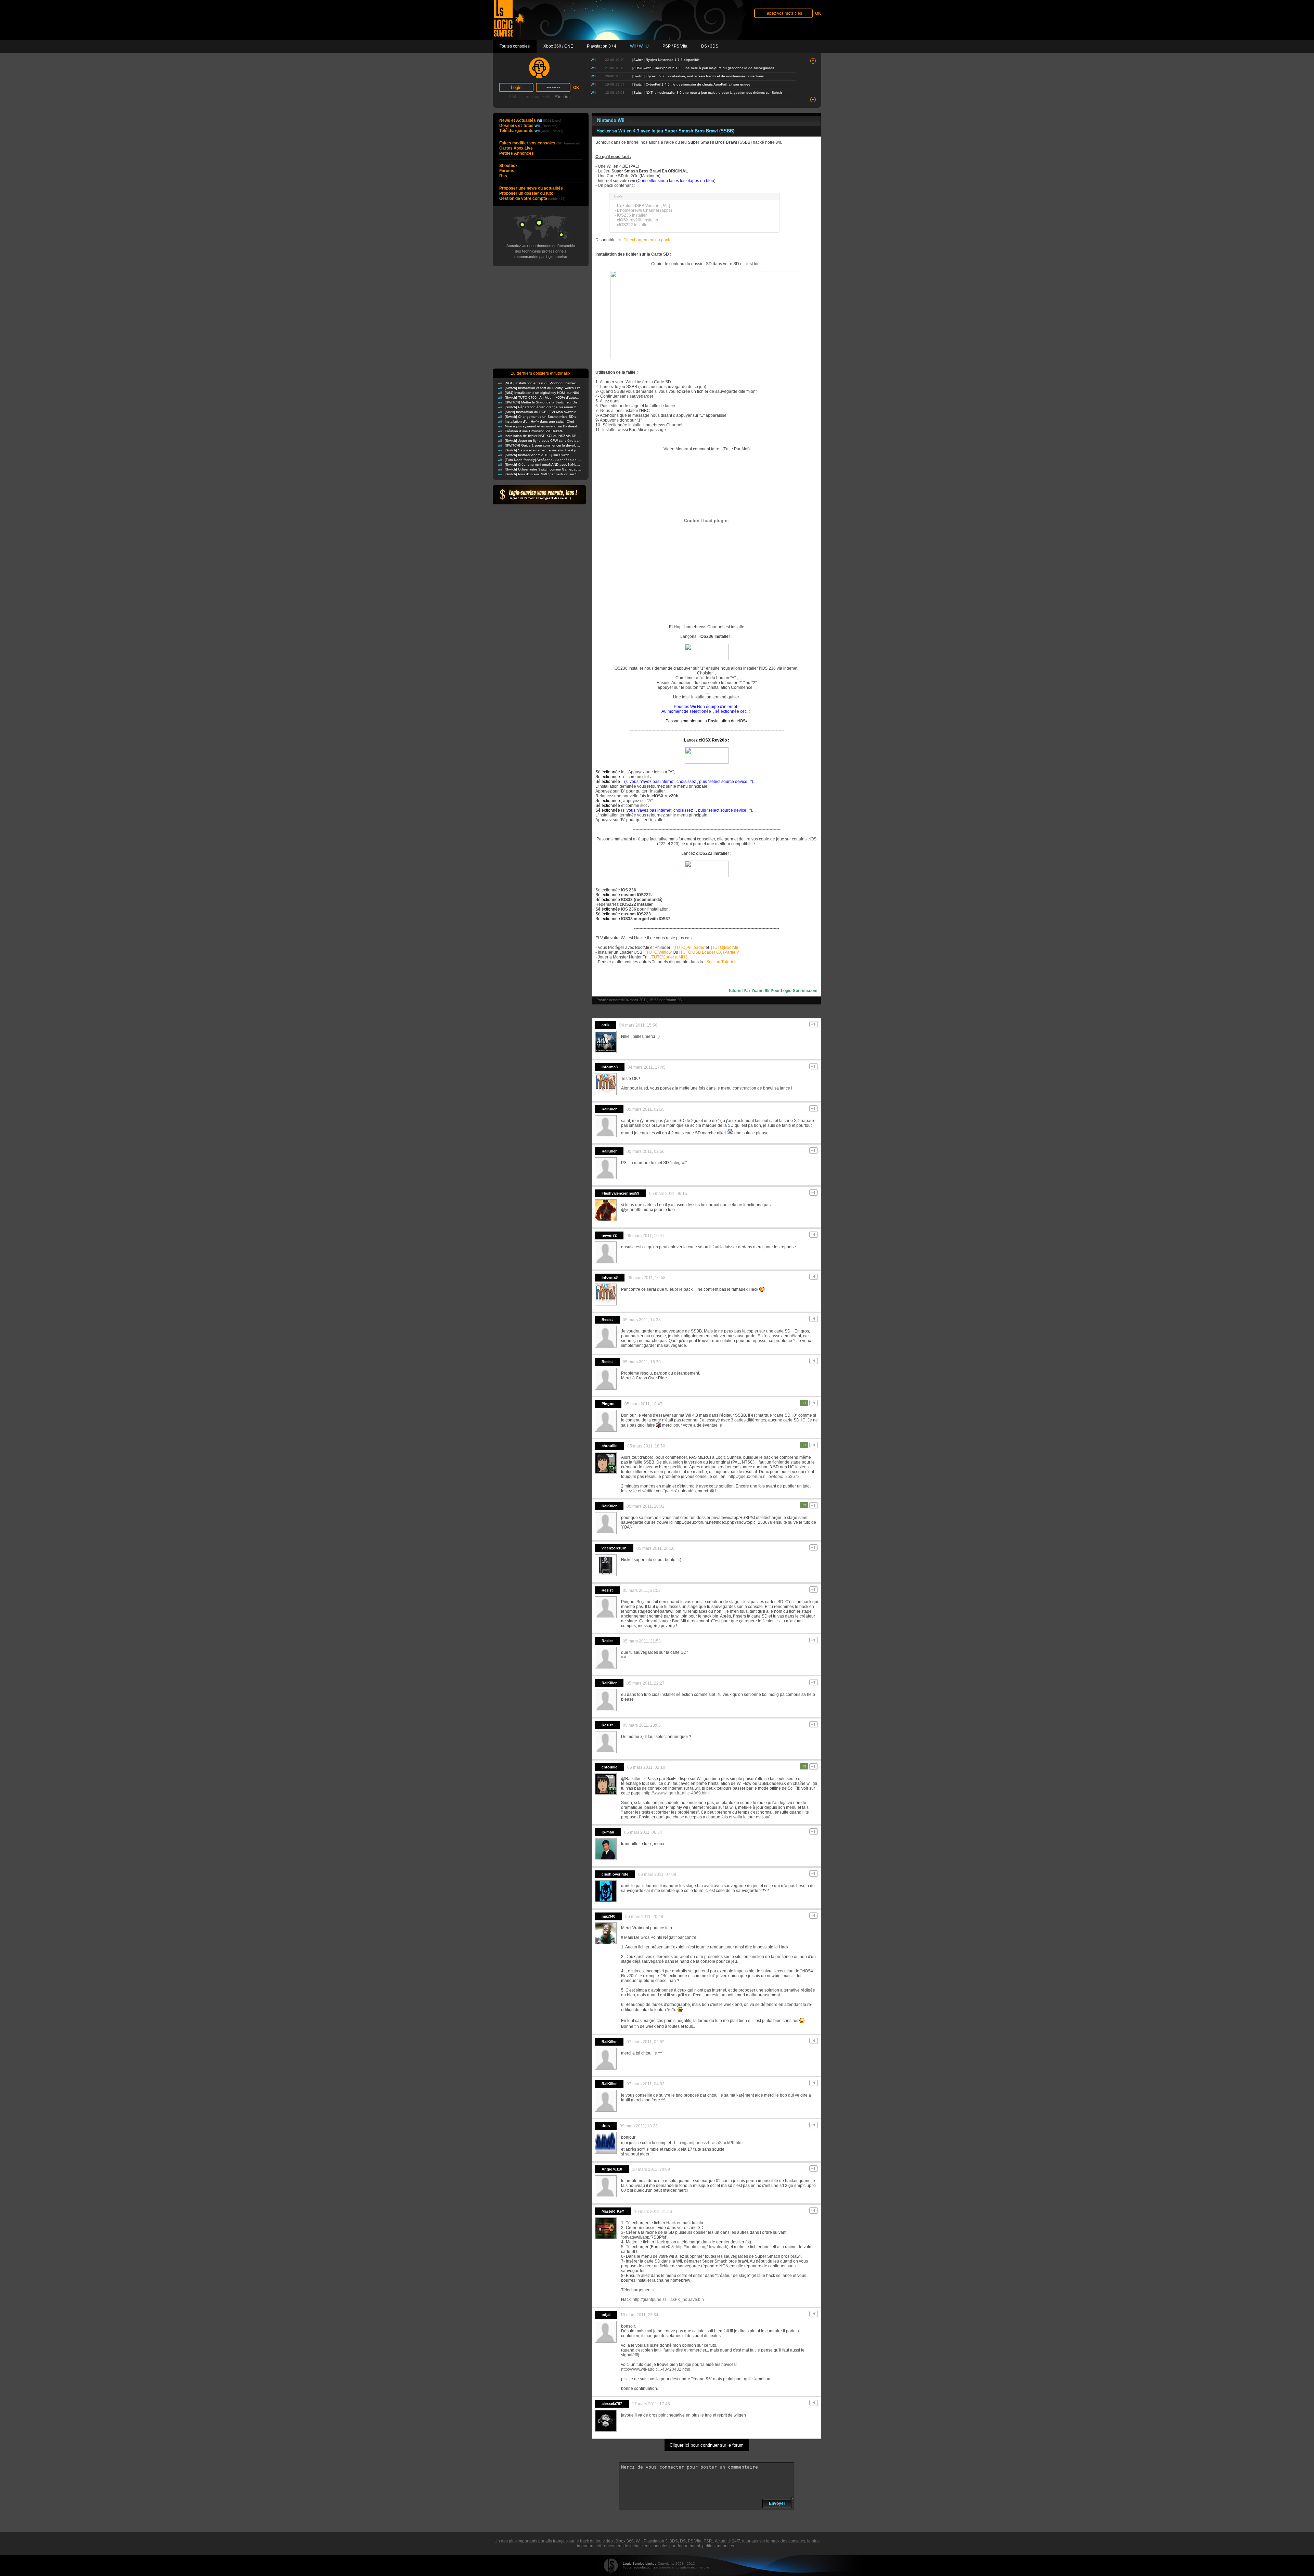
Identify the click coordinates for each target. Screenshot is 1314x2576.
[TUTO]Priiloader (689, 948)
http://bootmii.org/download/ (701, 2247)
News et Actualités (530, 120)
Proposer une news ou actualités (531, 188)
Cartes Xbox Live (516, 148)
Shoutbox (508, 166)
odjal (606, 2315)
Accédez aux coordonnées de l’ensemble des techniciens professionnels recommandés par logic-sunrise (541, 251)
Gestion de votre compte (532, 198)
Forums (507, 171)
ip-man (608, 1832)
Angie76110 (612, 2169)
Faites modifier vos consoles (540, 143)
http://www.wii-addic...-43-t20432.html (656, 2369)
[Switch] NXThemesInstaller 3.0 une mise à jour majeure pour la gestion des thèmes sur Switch (707, 93)
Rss (503, 176)
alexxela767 (612, 2404)
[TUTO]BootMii (724, 948)
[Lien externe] (707, 358)
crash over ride (615, 1874)
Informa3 (610, 1067)
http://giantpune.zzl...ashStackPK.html (709, 2143)
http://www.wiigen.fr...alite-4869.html (677, 1793)
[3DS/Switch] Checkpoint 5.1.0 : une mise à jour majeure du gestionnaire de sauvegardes (703, 68)
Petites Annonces (517, 153)
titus (606, 2126)
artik (606, 1025)
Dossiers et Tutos (528, 126)
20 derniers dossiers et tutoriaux (541, 373)
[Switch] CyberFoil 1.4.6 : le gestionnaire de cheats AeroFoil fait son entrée (691, 84)
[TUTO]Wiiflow (659, 952)
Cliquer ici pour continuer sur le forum (707, 2445)
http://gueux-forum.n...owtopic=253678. (765, 1477)
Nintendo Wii (611, 120)
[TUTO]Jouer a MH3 (669, 957)
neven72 (609, 1235)
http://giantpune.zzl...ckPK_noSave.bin (668, 2300)
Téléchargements (531, 131)
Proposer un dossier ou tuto (526, 193)
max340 (608, 1916)
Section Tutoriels (722, 962)
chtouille (609, 1446)
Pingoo (608, 1404)
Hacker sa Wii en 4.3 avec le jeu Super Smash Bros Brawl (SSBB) (665, 131)
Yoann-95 (674, 1000)
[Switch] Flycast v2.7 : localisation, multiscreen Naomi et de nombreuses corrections (698, 76)
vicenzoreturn (614, 1548)
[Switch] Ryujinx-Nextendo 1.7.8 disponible (666, 60)
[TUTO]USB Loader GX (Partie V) (710, 952)
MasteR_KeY (613, 2211)
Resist (607, 1319)
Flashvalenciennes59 (620, 1193)
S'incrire (562, 97)
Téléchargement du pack (647, 240)
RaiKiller (609, 1109)
